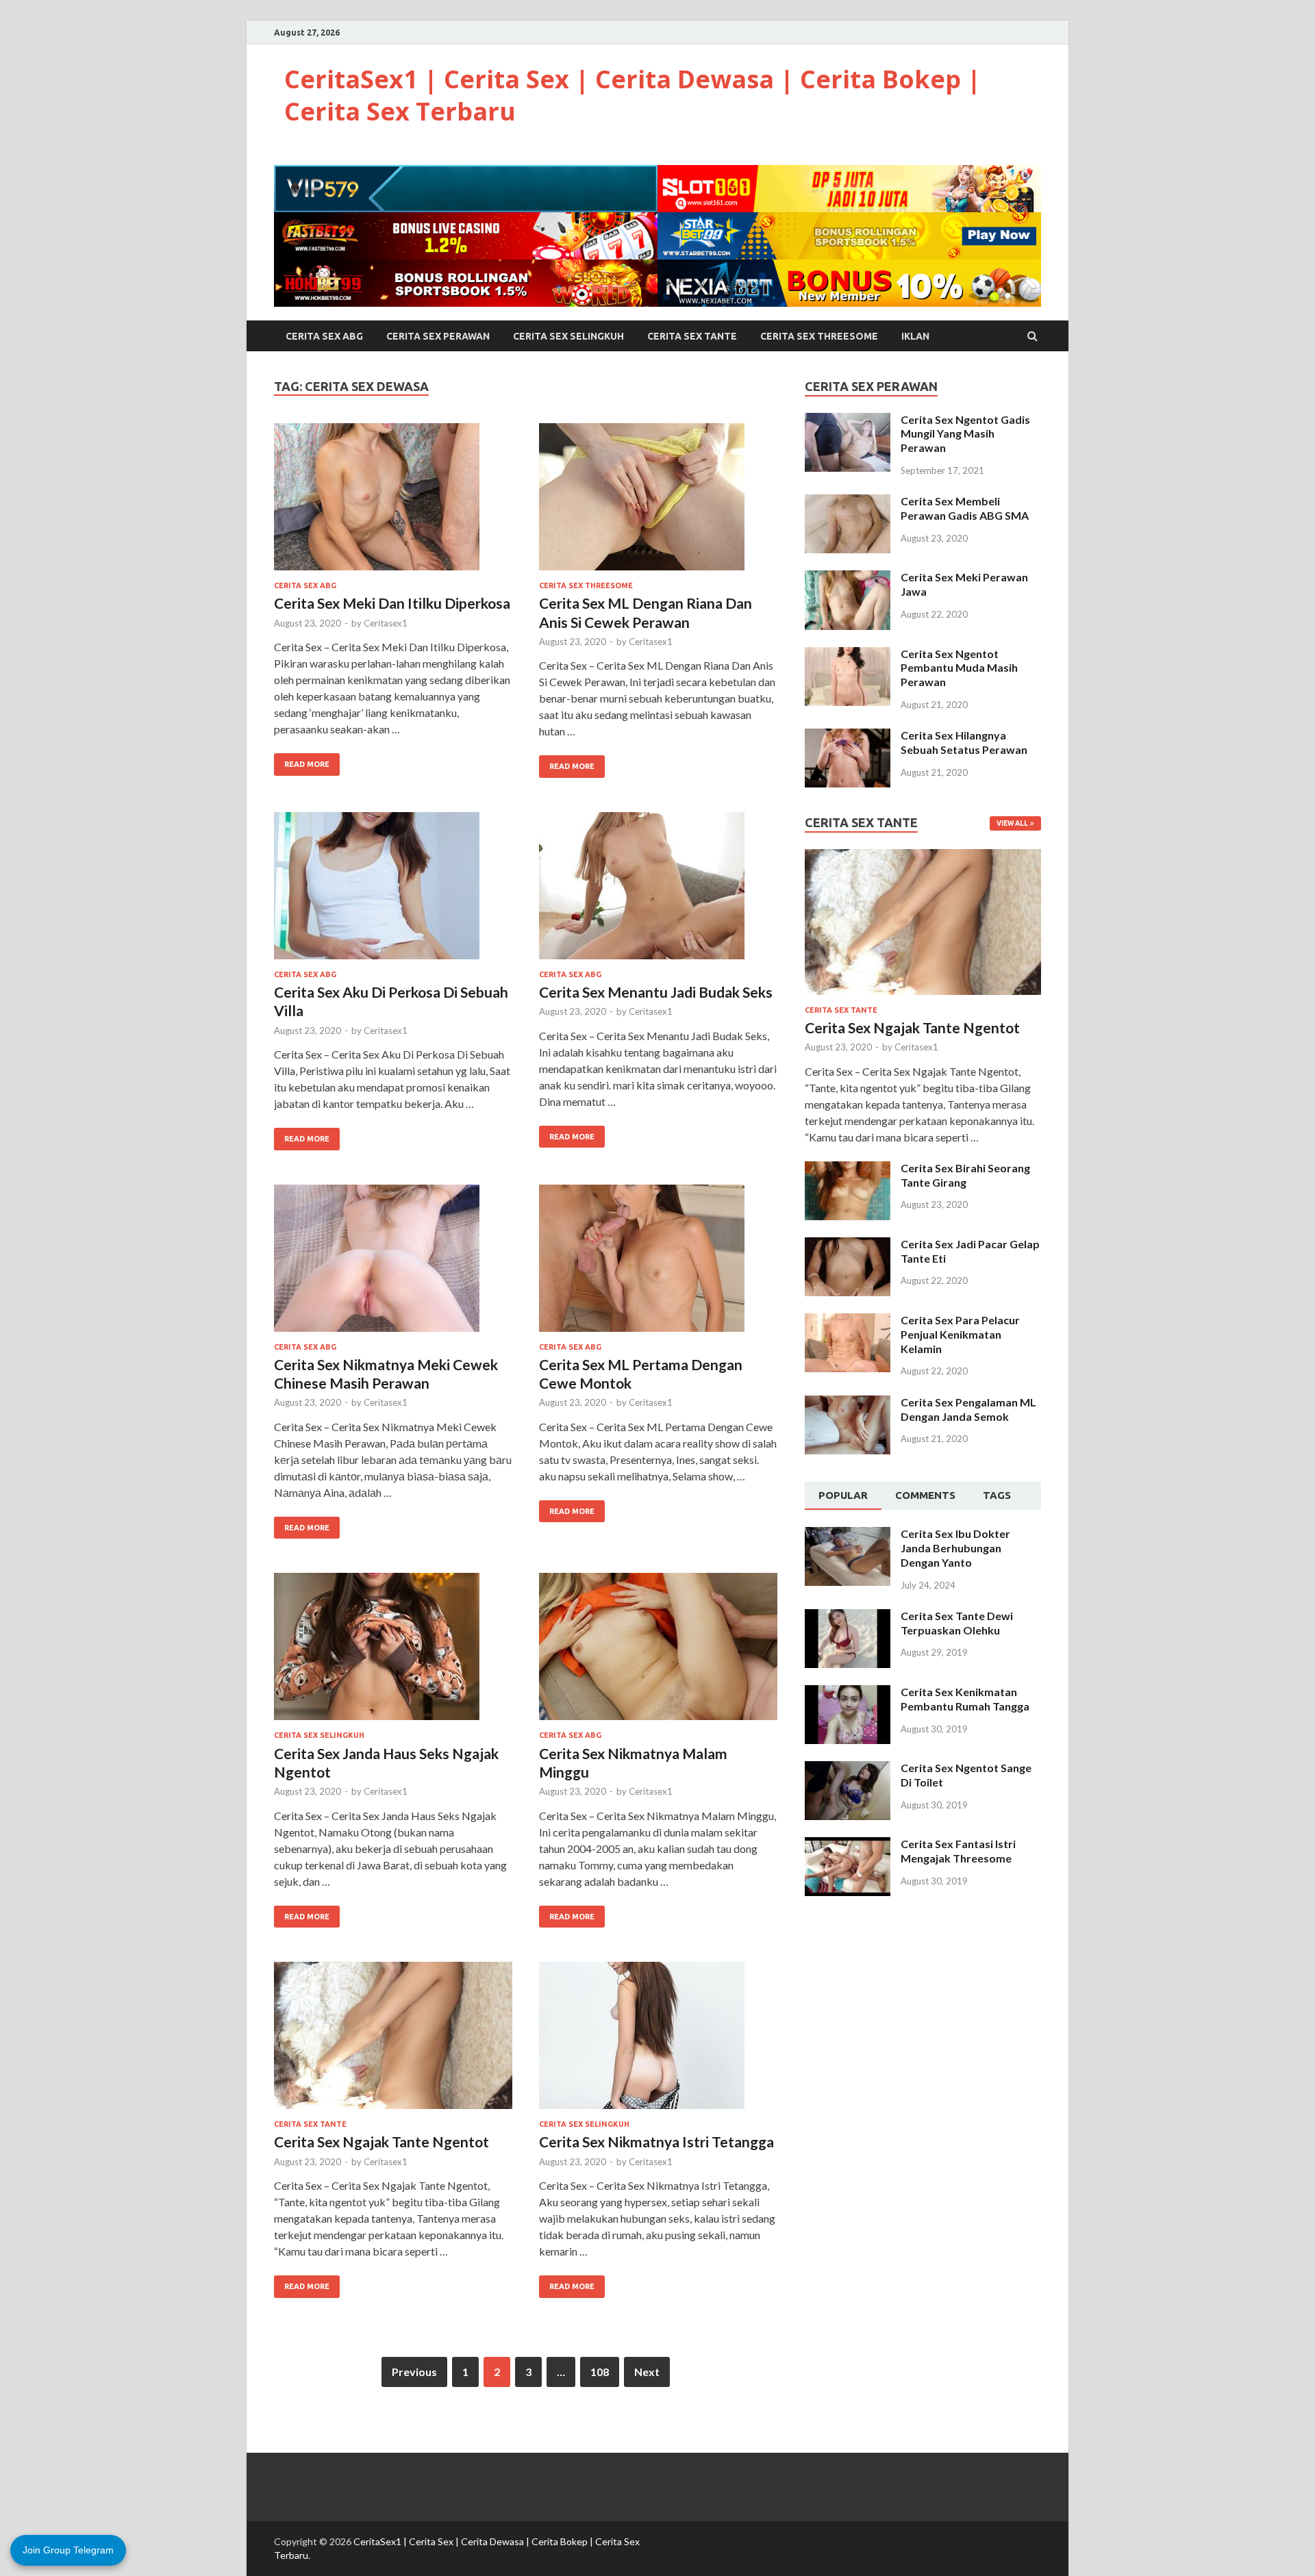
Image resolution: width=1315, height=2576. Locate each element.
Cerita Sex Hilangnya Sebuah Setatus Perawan (964, 742)
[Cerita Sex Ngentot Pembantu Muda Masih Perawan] (848, 655)
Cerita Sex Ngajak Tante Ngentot (381, 2142)
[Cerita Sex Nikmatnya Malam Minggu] (658, 1652)
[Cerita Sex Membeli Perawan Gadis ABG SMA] (848, 502)
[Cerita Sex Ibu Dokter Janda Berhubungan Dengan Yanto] (848, 1535)
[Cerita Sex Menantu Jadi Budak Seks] (658, 891)
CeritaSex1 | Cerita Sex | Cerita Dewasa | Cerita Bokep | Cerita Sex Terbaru (633, 95)
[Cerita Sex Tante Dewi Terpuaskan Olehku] (848, 1617)
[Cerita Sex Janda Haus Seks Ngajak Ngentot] (393, 1652)
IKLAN (915, 336)
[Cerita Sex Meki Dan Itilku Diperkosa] (393, 502)
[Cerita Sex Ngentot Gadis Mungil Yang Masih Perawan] (848, 421)
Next (647, 2372)
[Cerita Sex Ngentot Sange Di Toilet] (848, 1769)
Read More (307, 764)
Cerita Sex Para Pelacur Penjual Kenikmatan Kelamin (960, 1334)
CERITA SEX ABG (324, 336)
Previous (414, 2372)
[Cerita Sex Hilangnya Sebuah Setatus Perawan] (848, 736)
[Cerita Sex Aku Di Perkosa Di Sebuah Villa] (393, 891)
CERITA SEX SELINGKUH (568, 336)
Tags (997, 1495)
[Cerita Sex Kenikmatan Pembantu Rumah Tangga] (848, 1693)
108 (600, 2372)
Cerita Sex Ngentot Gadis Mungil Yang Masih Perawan (965, 434)
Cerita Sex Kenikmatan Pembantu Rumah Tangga (965, 1699)
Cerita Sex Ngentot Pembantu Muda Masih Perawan (959, 668)
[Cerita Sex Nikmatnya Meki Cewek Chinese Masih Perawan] (393, 1264)
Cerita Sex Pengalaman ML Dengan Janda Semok (968, 1409)
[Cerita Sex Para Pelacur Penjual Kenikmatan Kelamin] (848, 1321)
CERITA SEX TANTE (692, 336)
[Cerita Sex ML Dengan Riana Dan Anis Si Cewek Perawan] (658, 502)
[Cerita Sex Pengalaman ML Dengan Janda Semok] (848, 1403)
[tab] (843, 1496)
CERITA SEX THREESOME (819, 336)
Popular (843, 1495)
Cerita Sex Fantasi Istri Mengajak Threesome (958, 1851)
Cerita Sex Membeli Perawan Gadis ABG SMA (965, 508)
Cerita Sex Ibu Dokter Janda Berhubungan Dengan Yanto (955, 1548)
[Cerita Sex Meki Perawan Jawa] (848, 578)
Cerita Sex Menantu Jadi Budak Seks (656, 992)
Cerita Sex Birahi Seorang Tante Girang (965, 1175)
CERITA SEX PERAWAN (438, 336)
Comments (925, 1495)
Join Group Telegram (68, 2550)
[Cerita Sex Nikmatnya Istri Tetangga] (658, 2041)
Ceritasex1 (386, 623)
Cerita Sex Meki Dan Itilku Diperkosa (392, 603)
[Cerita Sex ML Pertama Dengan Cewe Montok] (658, 1264)
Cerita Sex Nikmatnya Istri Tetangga (656, 2142)
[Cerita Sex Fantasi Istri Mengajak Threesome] (848, 1845)
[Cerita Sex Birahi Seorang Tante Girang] (848, 1169)
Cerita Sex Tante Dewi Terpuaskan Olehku (957, 1623)
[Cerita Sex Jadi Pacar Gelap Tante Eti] (848, 1245)
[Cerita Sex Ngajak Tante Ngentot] (393, 2041)
